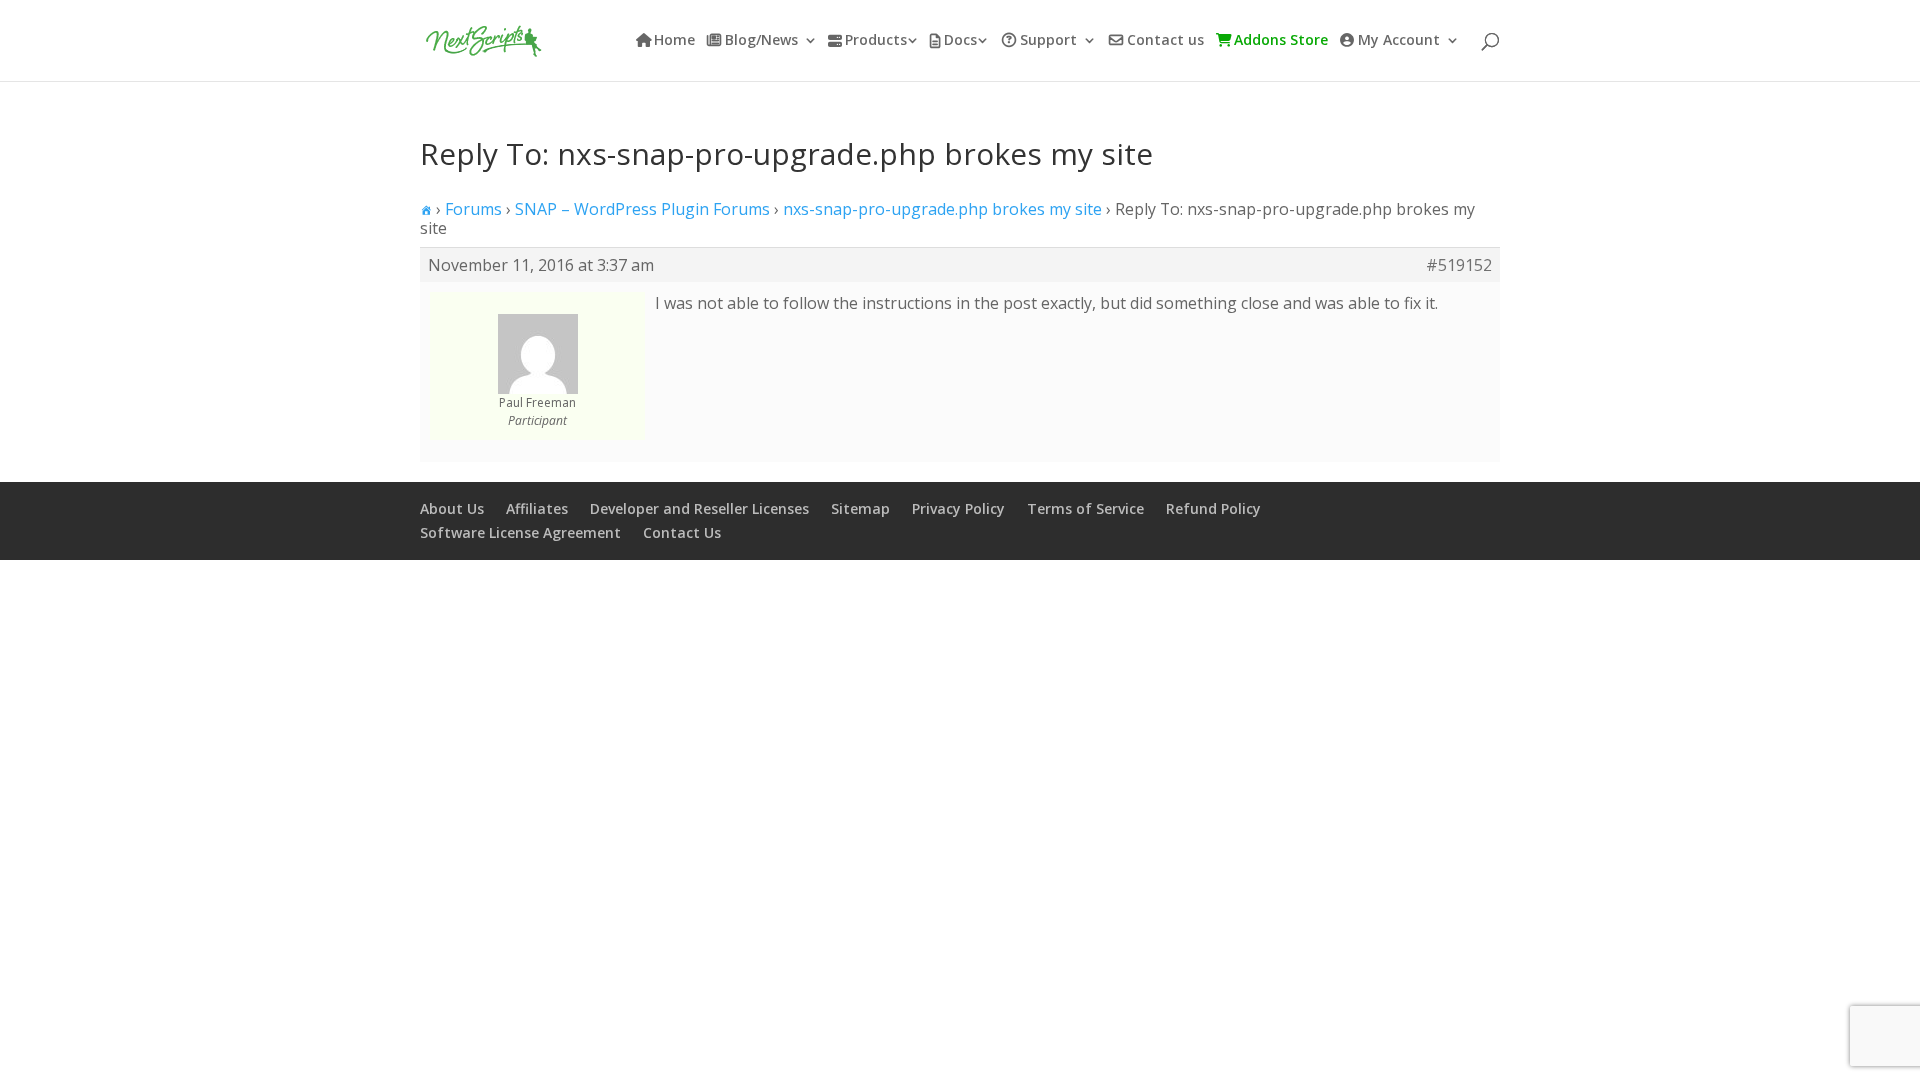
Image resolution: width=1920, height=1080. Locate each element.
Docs (960, 41)
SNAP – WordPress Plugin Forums (642, 209)
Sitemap (860, 508)
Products (876, 41)
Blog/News (761, 41)
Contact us (1165, 41)
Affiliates (537, 508)
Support (1048, 41)
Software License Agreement (520, 532)
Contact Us (682, 532)
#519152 (1459, 265)
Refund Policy (1213, 508)
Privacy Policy (958, 508)
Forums (473, 209)
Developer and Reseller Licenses (699, 508)
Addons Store (1281, 41)
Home (674, 41)
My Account (1399, 41)
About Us (452, 508)
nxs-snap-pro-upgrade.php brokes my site (942, 209)
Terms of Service (1085, 508)
